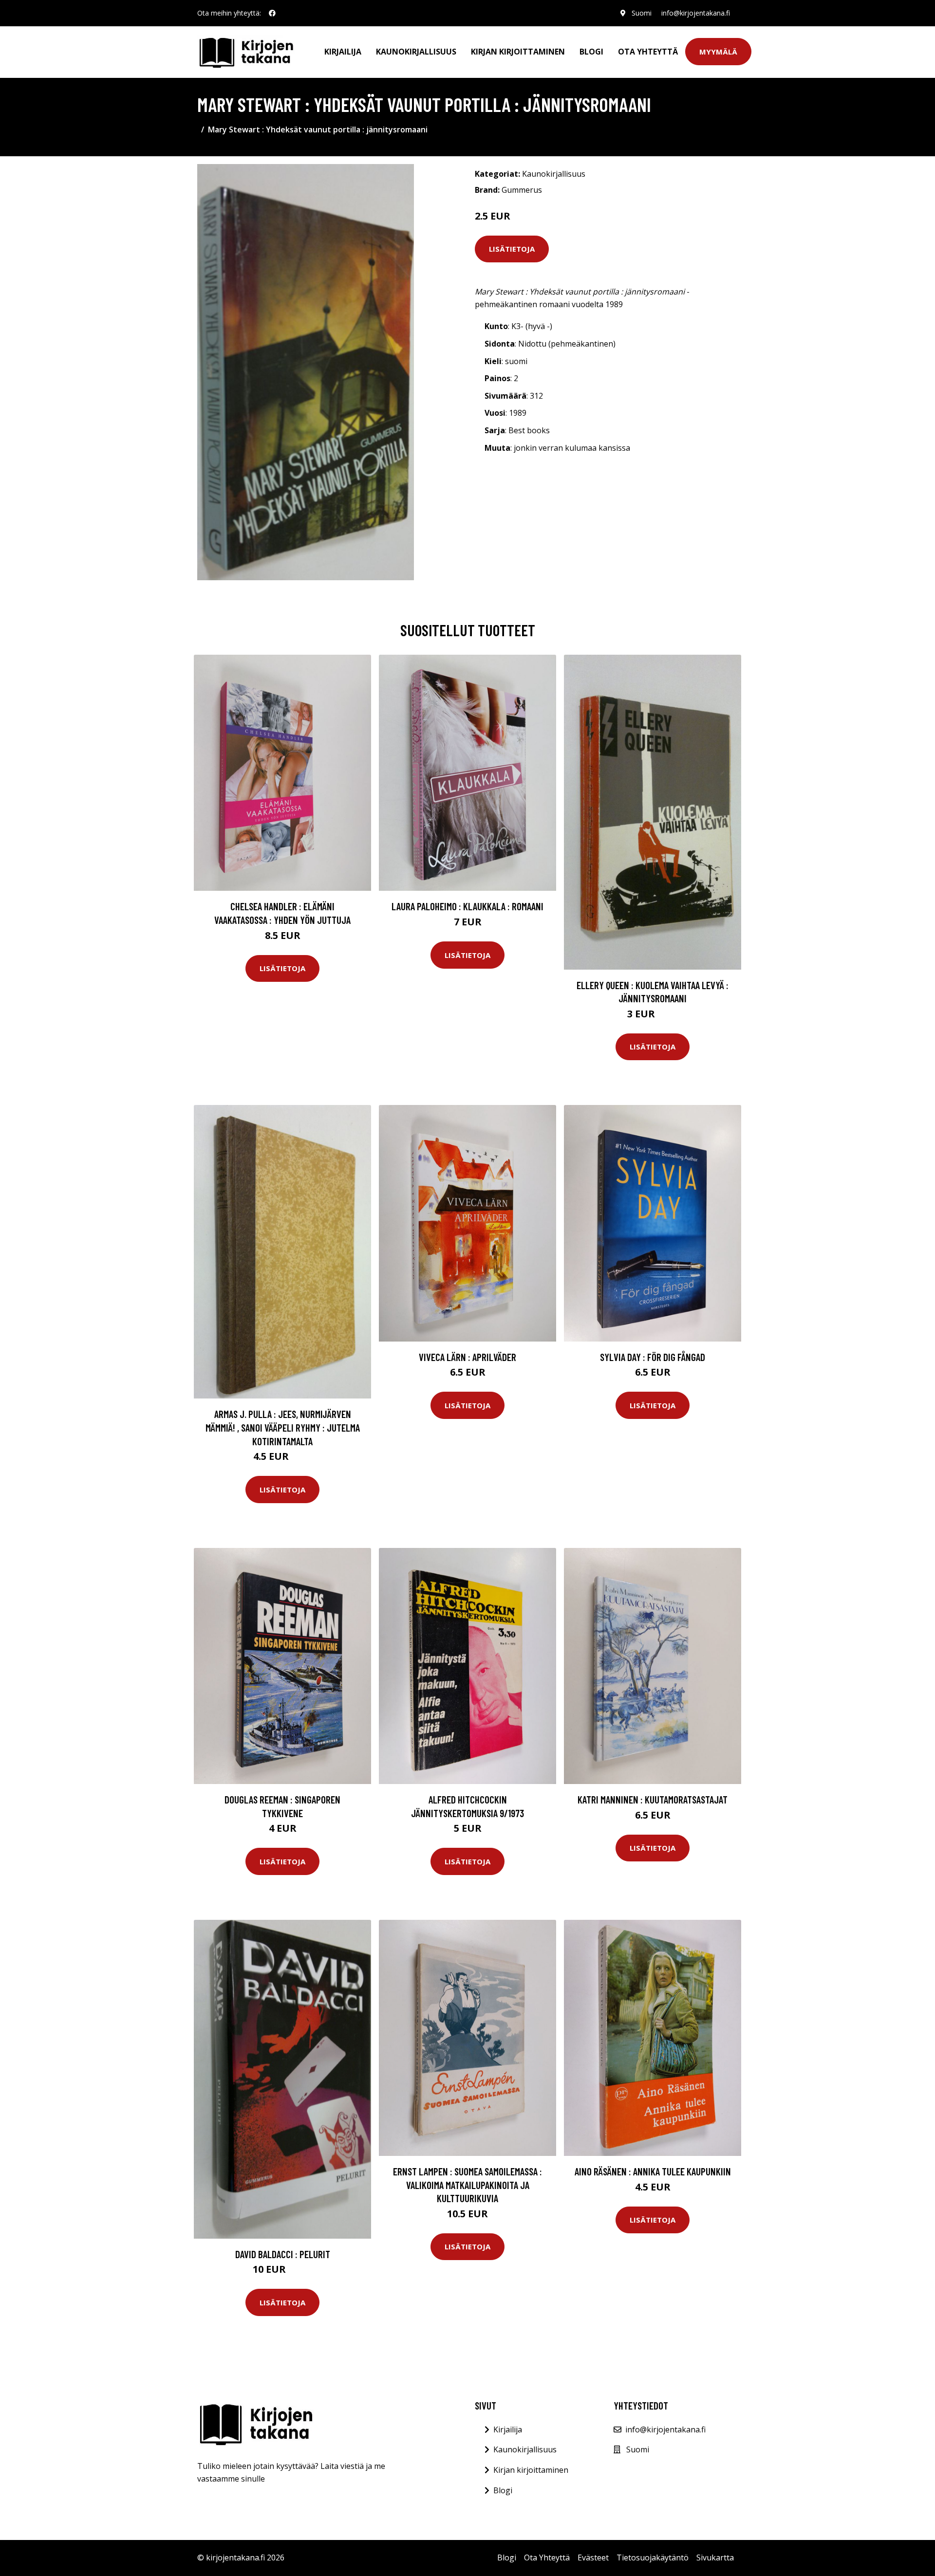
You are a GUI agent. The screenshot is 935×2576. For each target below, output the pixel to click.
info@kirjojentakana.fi (696, 13)
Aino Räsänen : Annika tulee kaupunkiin (653, 2171)
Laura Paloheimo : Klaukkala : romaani (467, 906)
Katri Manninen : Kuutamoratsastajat (653, 1799)
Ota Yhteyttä (648, 52)
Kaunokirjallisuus (416, 52)
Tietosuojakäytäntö (653, 2558)
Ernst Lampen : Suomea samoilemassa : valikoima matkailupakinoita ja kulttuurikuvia (467, 2185)
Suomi (642, 13)
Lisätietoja (512, 249)
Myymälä (718, 52)
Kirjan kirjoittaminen (518, 52)
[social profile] (272, 13)
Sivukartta (715, 2558)
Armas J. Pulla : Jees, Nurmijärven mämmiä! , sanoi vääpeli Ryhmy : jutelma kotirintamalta (283, 1427)
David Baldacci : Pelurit (283, 2254)
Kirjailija (343, 52)
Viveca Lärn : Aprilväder (467, 1357)
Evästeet (593, 2558)
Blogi (591, 52)
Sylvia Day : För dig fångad (653, 1357)
